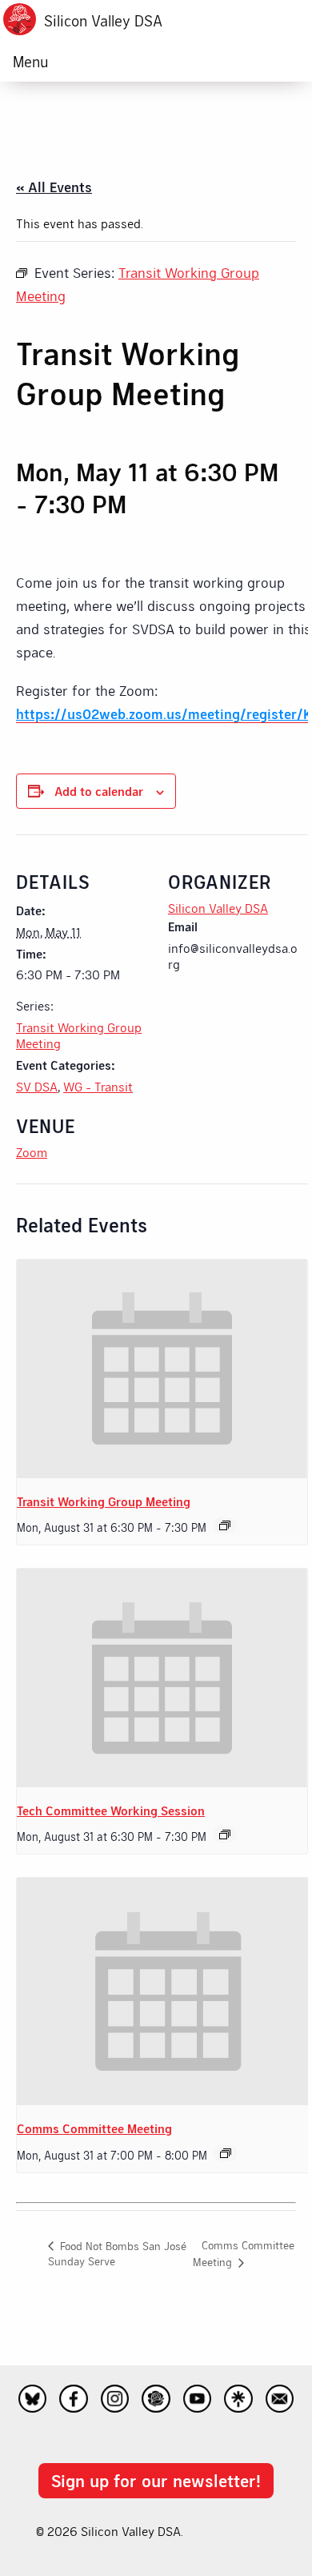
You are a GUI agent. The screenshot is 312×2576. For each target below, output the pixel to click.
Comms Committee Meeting (94, 2128)
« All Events (54, 187)
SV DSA (37, 1086)
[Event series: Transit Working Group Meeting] (225, 1525)
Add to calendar (99, 791)
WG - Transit (98, 1086)
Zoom (32, 1152)
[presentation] (162, 1368)
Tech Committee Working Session (111, 1810)
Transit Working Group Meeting (104, 1501)
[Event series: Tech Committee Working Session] (225, 1835)
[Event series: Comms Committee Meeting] (226, 2153)
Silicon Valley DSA (103, 20)
